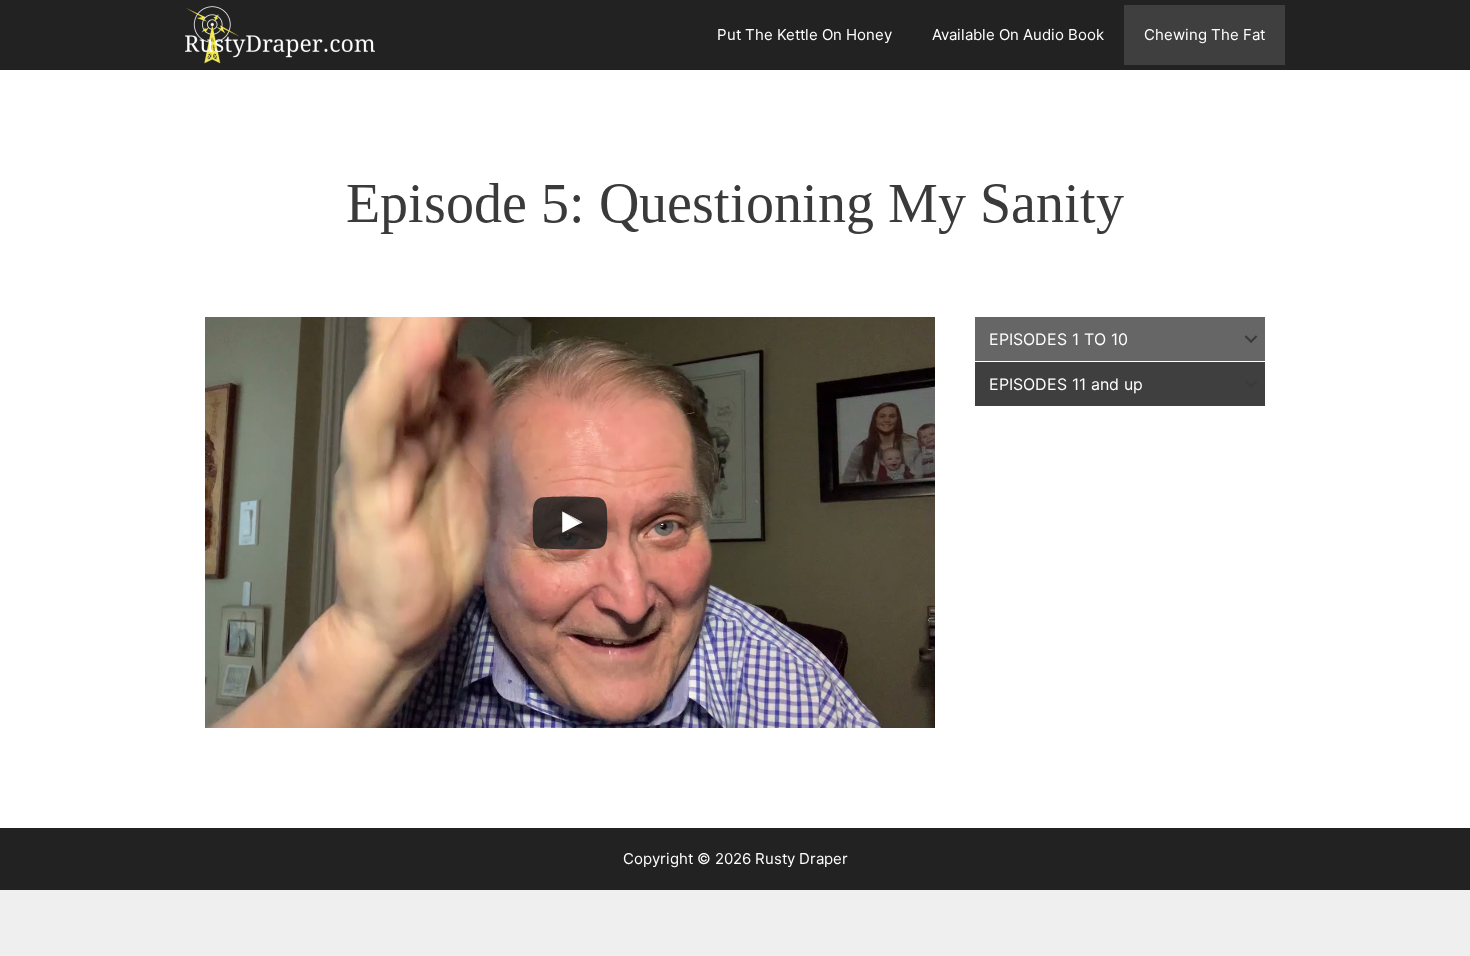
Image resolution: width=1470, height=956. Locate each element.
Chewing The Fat (1204, 34)
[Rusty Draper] (285, 35)
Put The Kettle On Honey (804, 34)
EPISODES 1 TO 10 (1058, 339)
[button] (1251, 339)
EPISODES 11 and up (1066, 384)
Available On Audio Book (1018, 34)
